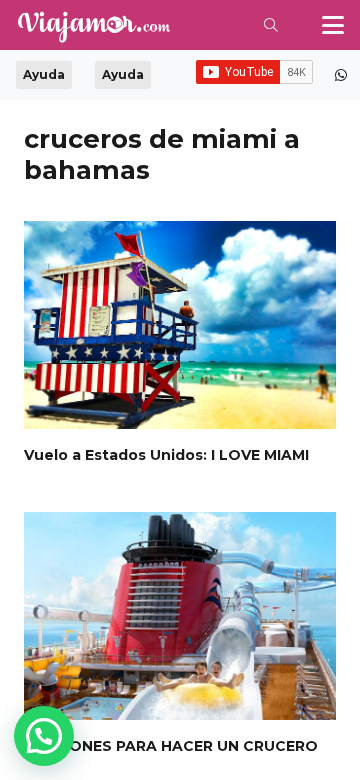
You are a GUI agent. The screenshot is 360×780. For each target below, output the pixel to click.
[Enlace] (341, 75)
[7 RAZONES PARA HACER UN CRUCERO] (180, 616)
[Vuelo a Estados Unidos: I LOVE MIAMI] (180, 325)
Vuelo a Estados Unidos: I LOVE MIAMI (166, 455)
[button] (271, 25)
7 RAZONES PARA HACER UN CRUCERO (171, 746)
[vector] (93, 26)
